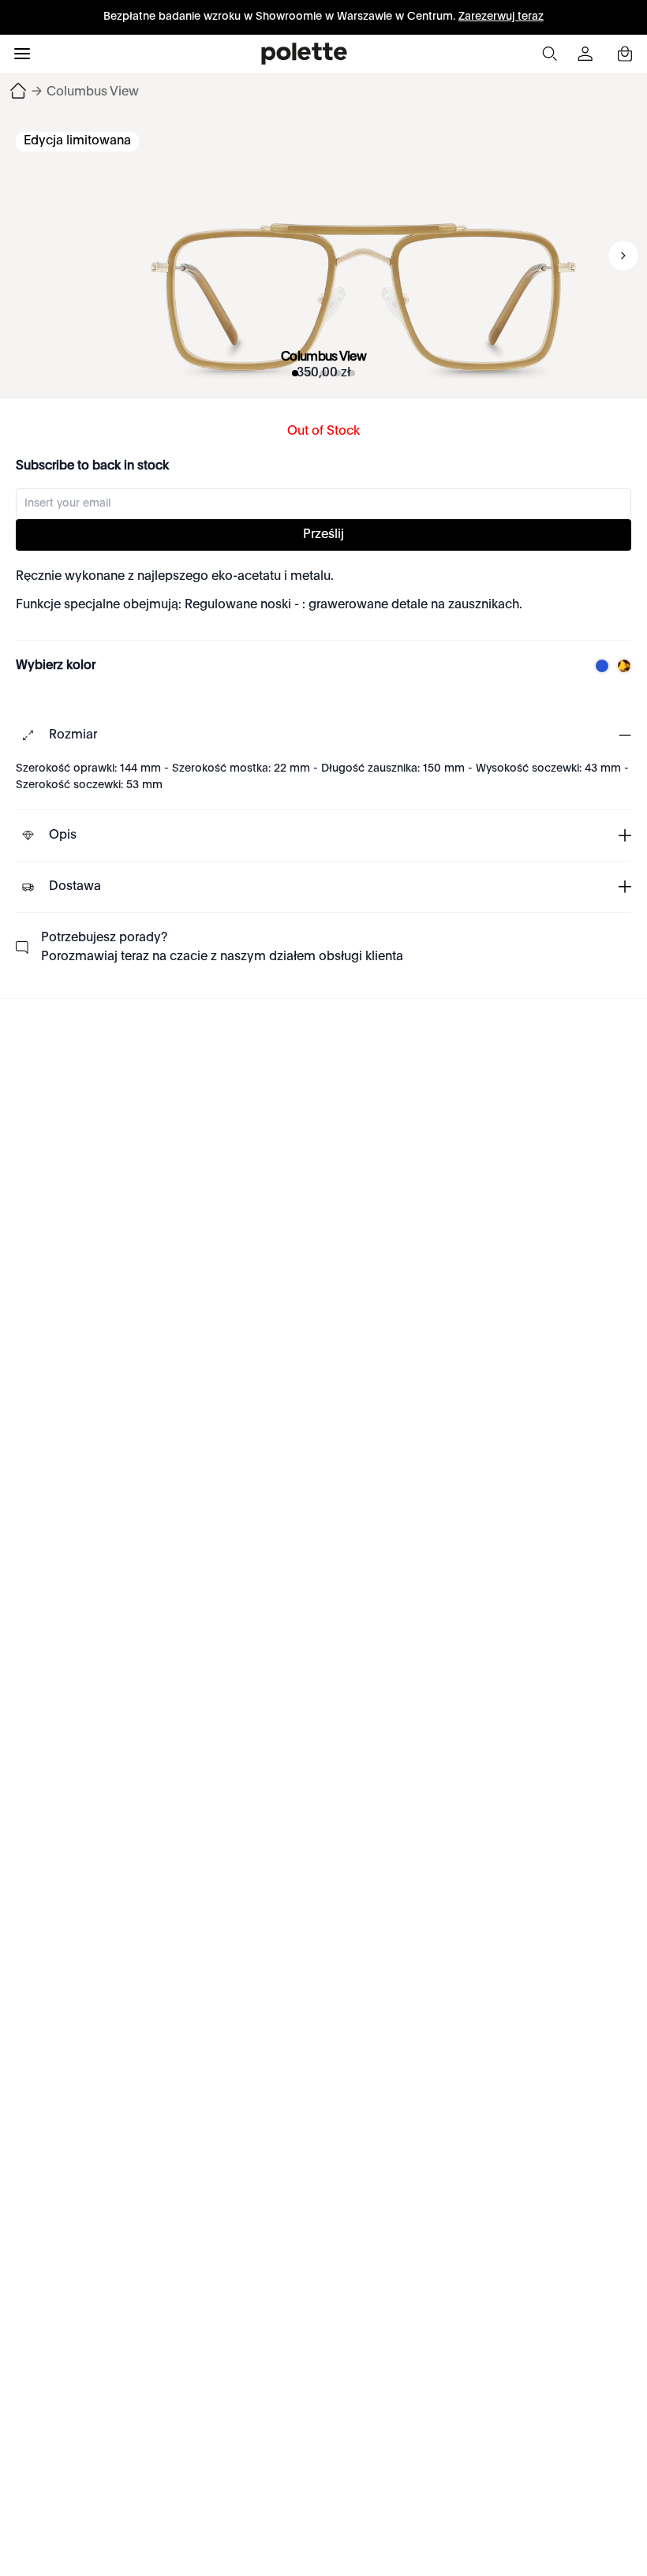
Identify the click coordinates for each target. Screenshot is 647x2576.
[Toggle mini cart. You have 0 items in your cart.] (625, 54)
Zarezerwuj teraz (501, 17)
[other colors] (598, 666)
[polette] (304, 54)
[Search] (549, 54)
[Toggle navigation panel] (22, 54)
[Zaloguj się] (587, 54)
